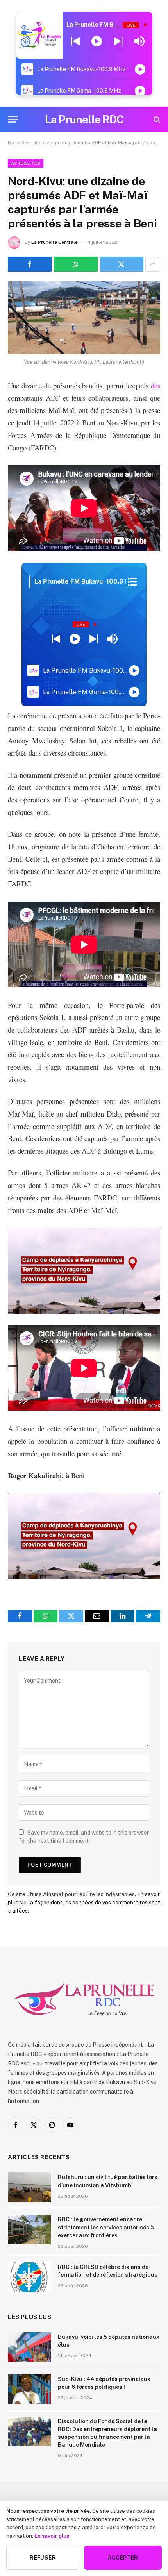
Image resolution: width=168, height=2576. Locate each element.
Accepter (123, 2558)
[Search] (156, 119)
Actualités (26, 163)
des (155, 385)
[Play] (97, 41)
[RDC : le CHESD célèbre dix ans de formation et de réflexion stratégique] (29, 2277)
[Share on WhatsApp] (75, 264)
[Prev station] (118, 41)
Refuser (43, 2558)
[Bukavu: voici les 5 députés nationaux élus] (29, 2347)
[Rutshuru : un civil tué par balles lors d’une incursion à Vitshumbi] (29, 2187)
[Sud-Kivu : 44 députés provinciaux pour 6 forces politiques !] (29, 2389)
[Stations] (132, 582)
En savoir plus (52, 2536)
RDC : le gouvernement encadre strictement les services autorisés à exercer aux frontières (106, 2227)
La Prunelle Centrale (55, 242)
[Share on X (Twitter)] (122, 264)
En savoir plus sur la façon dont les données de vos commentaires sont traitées (84, 1903)
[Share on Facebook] (30, 264)
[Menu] (13, 119)
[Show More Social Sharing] (153, 264)
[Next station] (76, 41)
